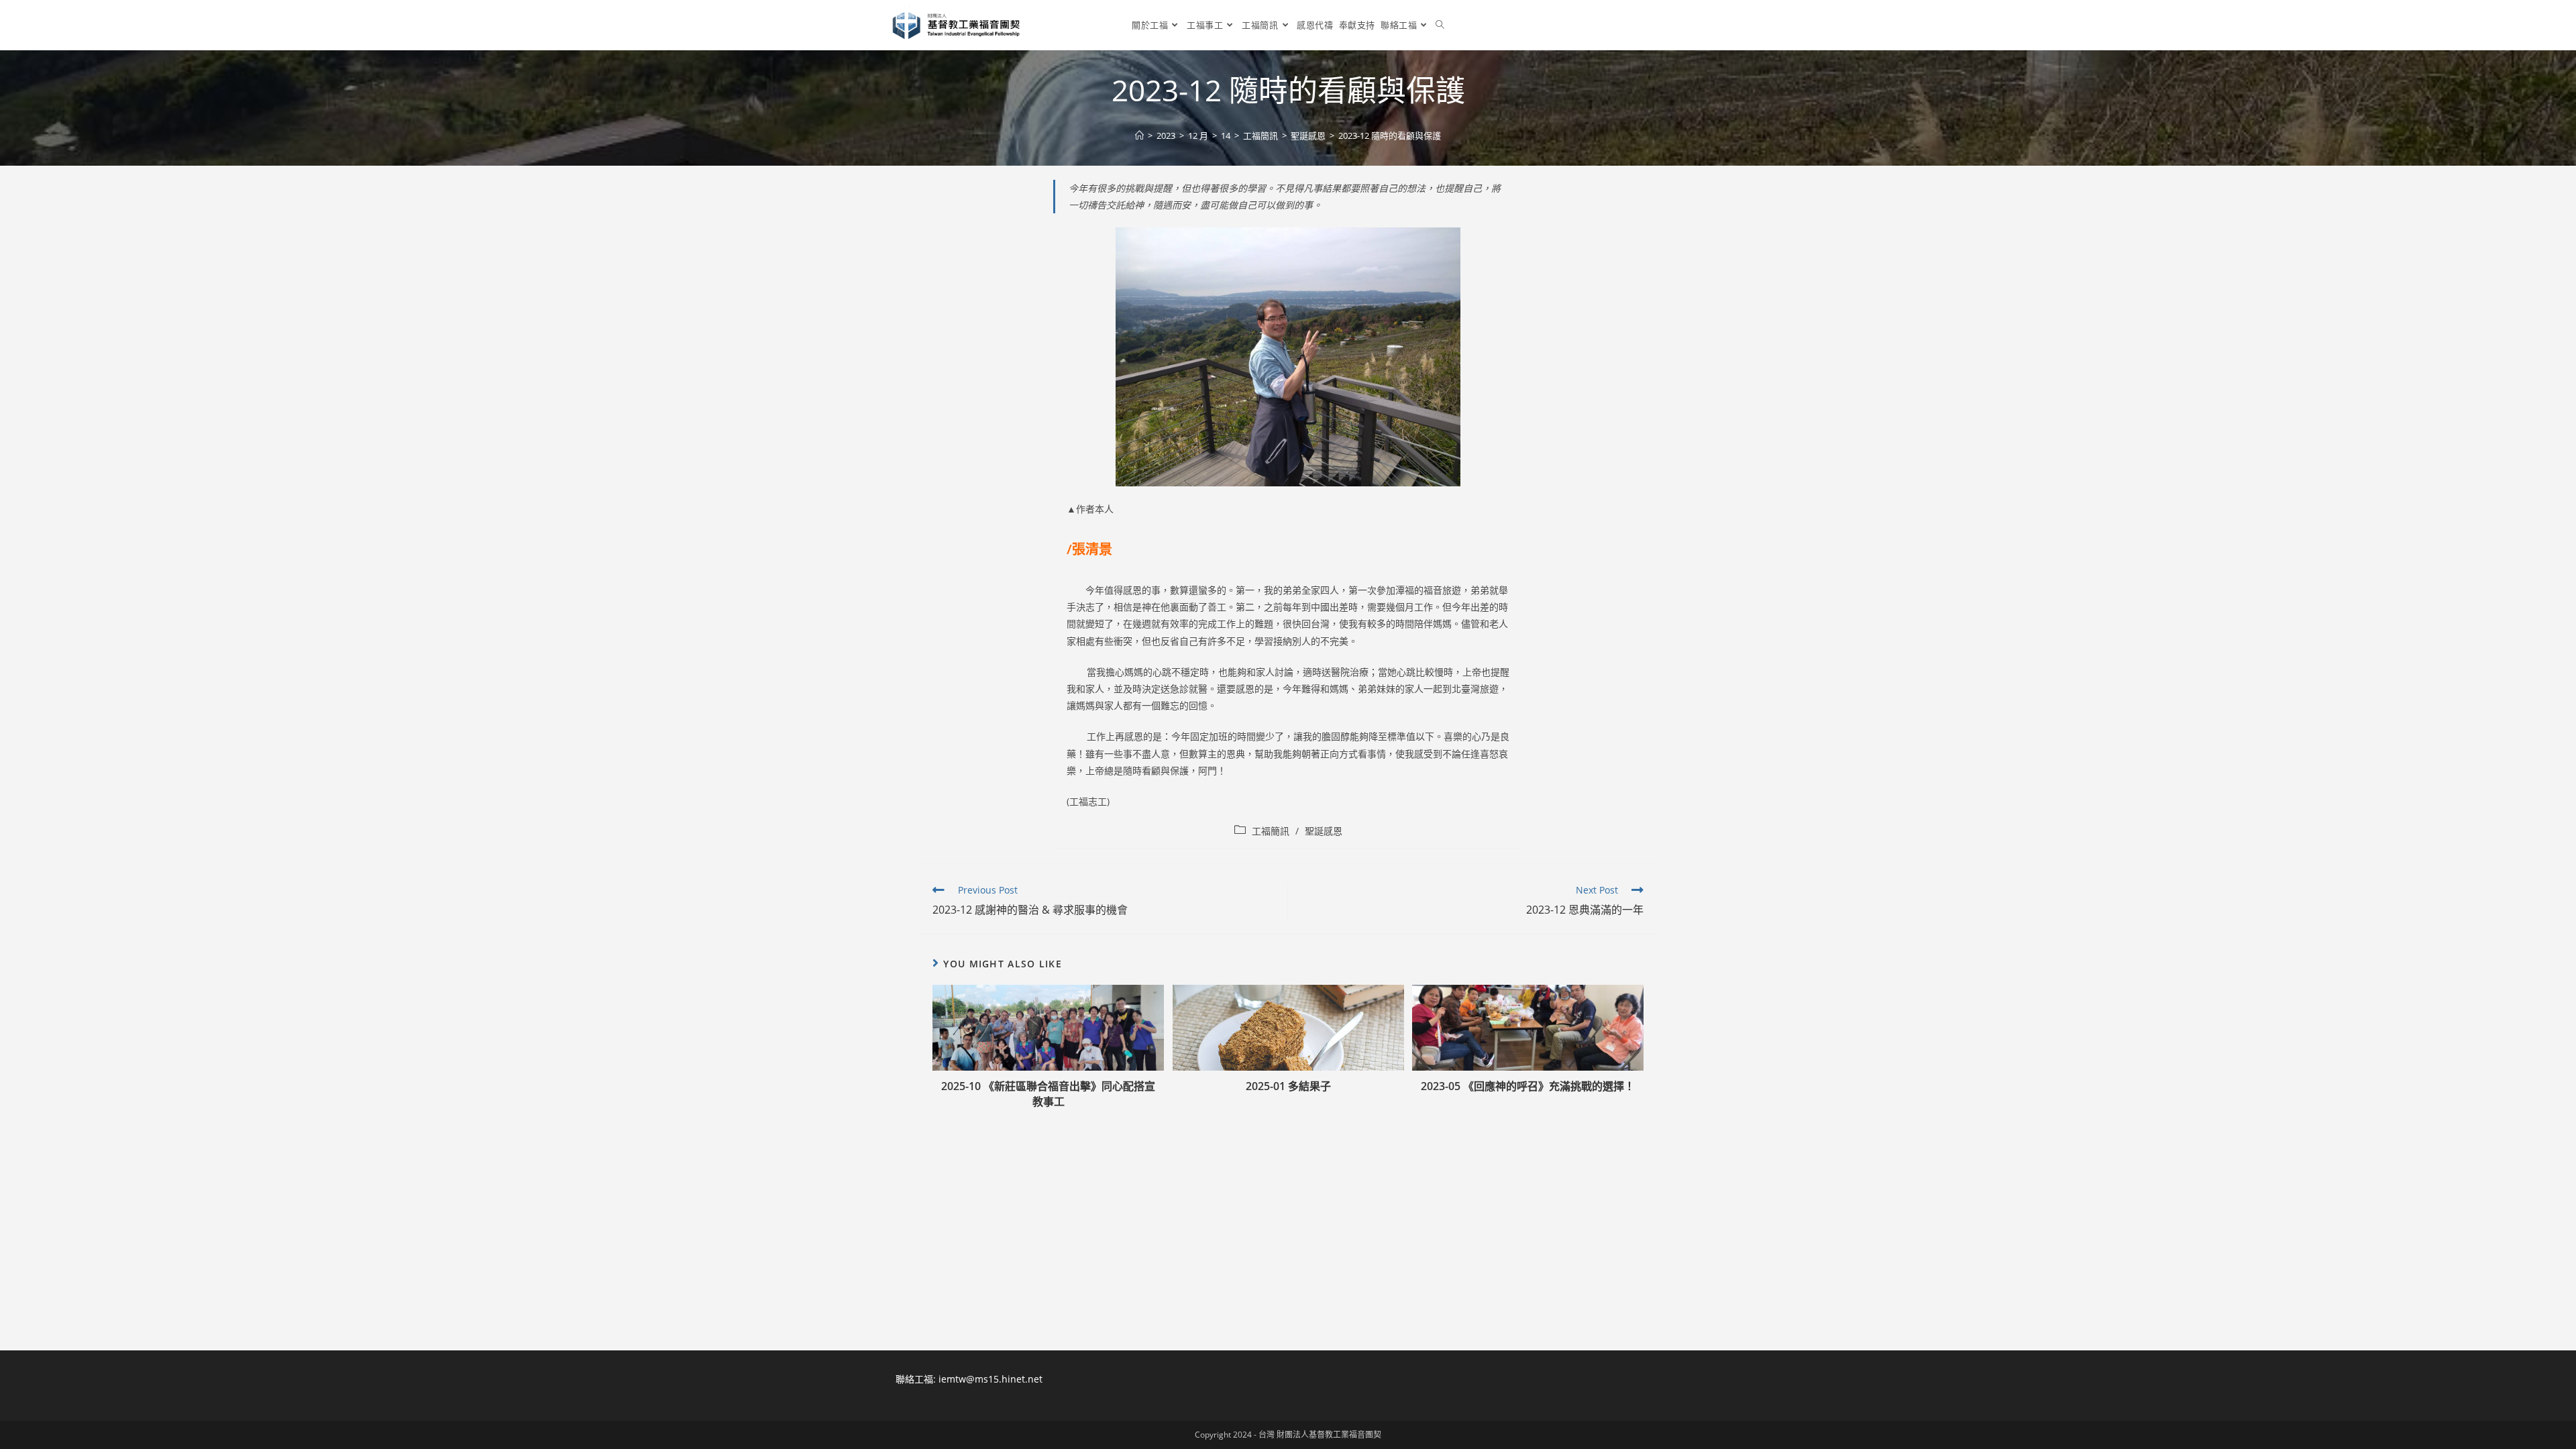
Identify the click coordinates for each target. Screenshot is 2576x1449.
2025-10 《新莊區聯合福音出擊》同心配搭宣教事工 (1048, 1093)
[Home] (1139, 136)
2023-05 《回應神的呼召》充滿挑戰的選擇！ (1528, 1086)
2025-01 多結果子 (1288, 1086)
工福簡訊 (1271, 831)
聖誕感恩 (1324, 831)
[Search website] (1440, 25)
